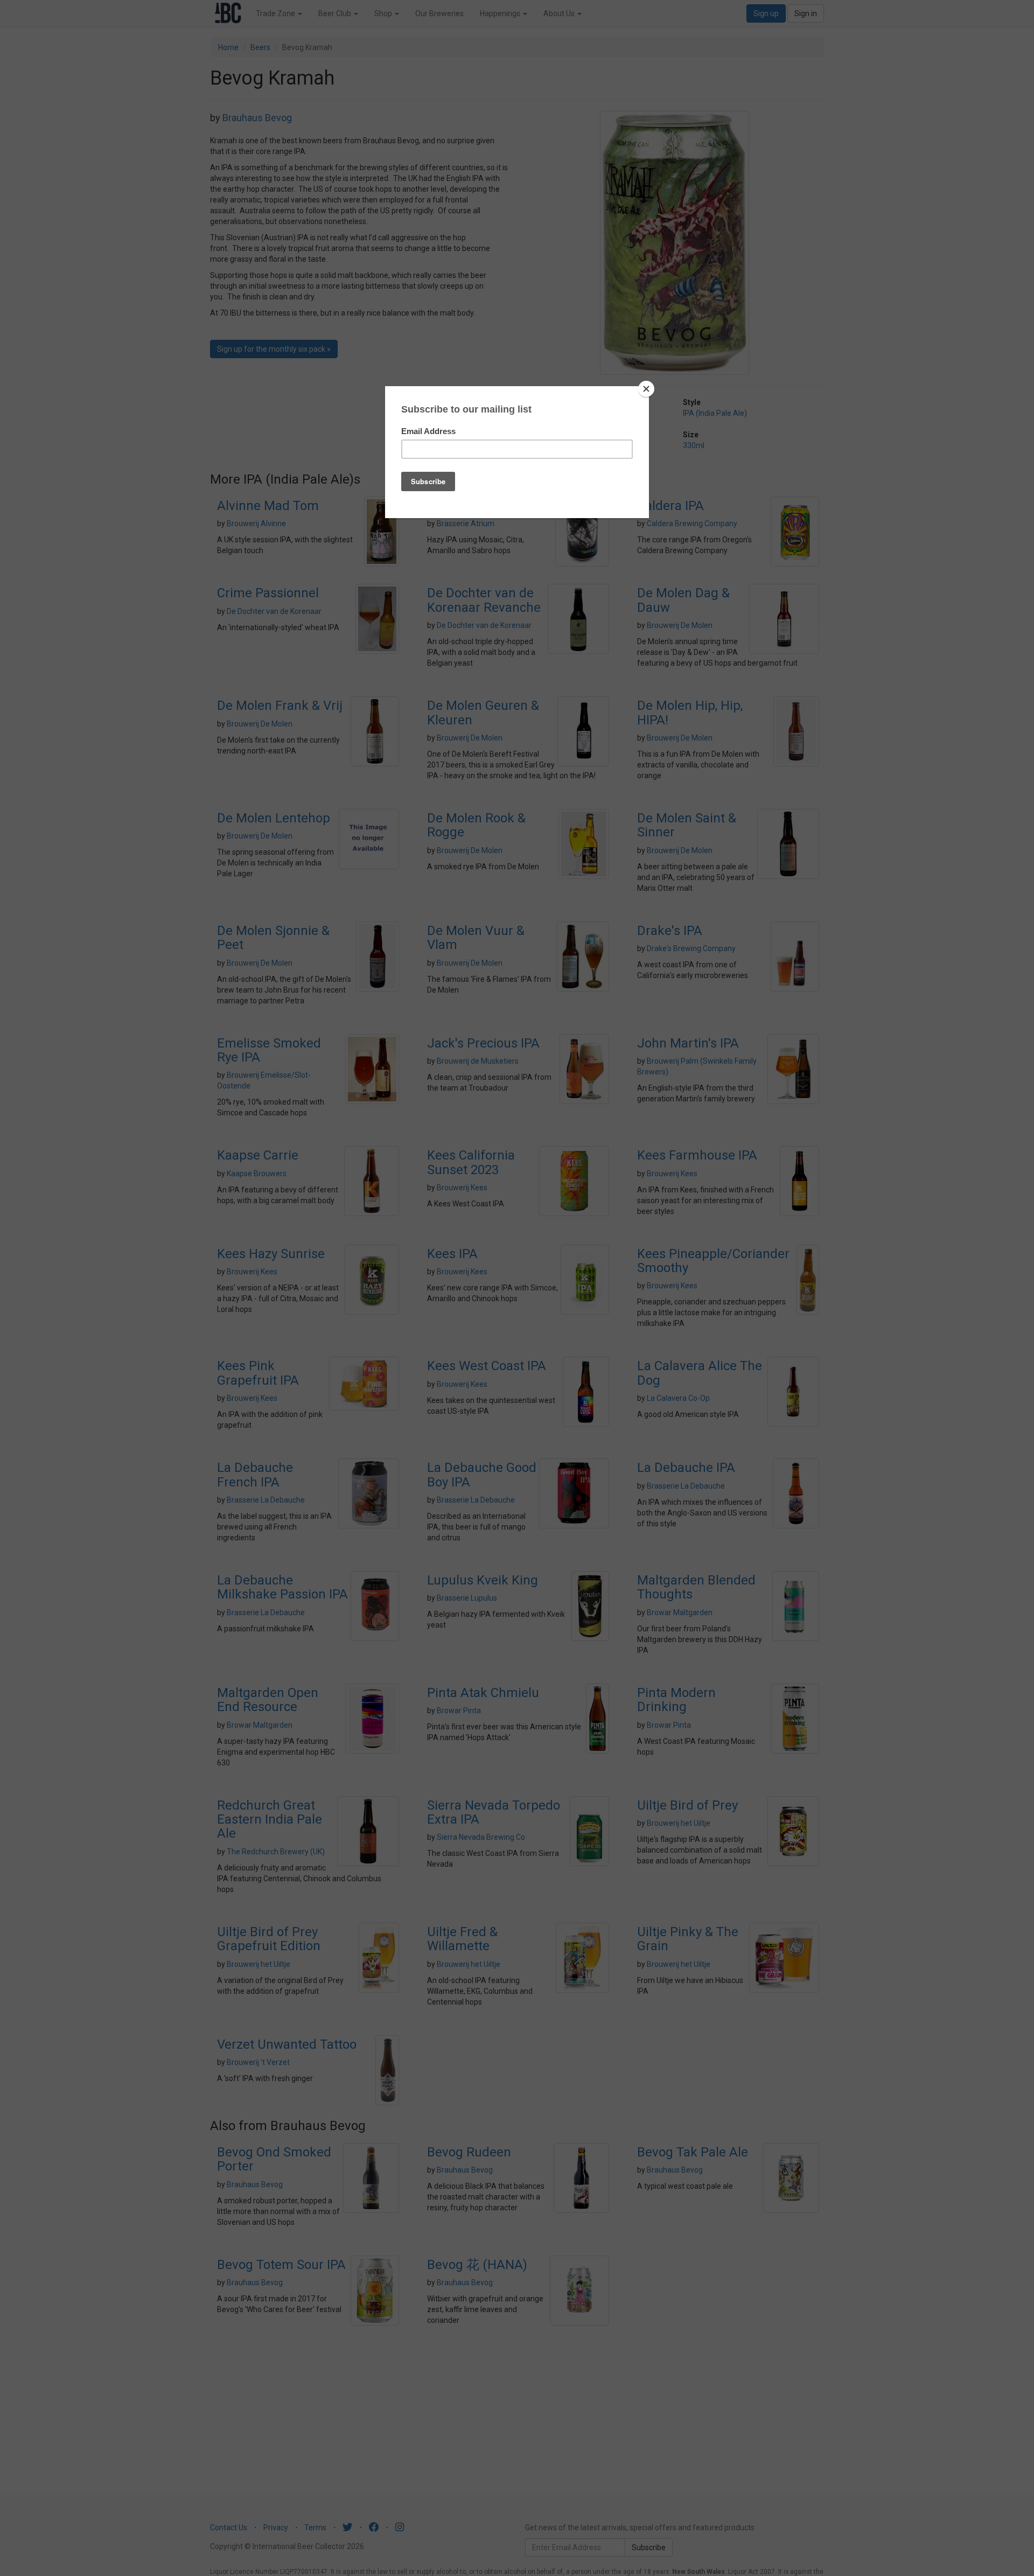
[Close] (646, 389)
